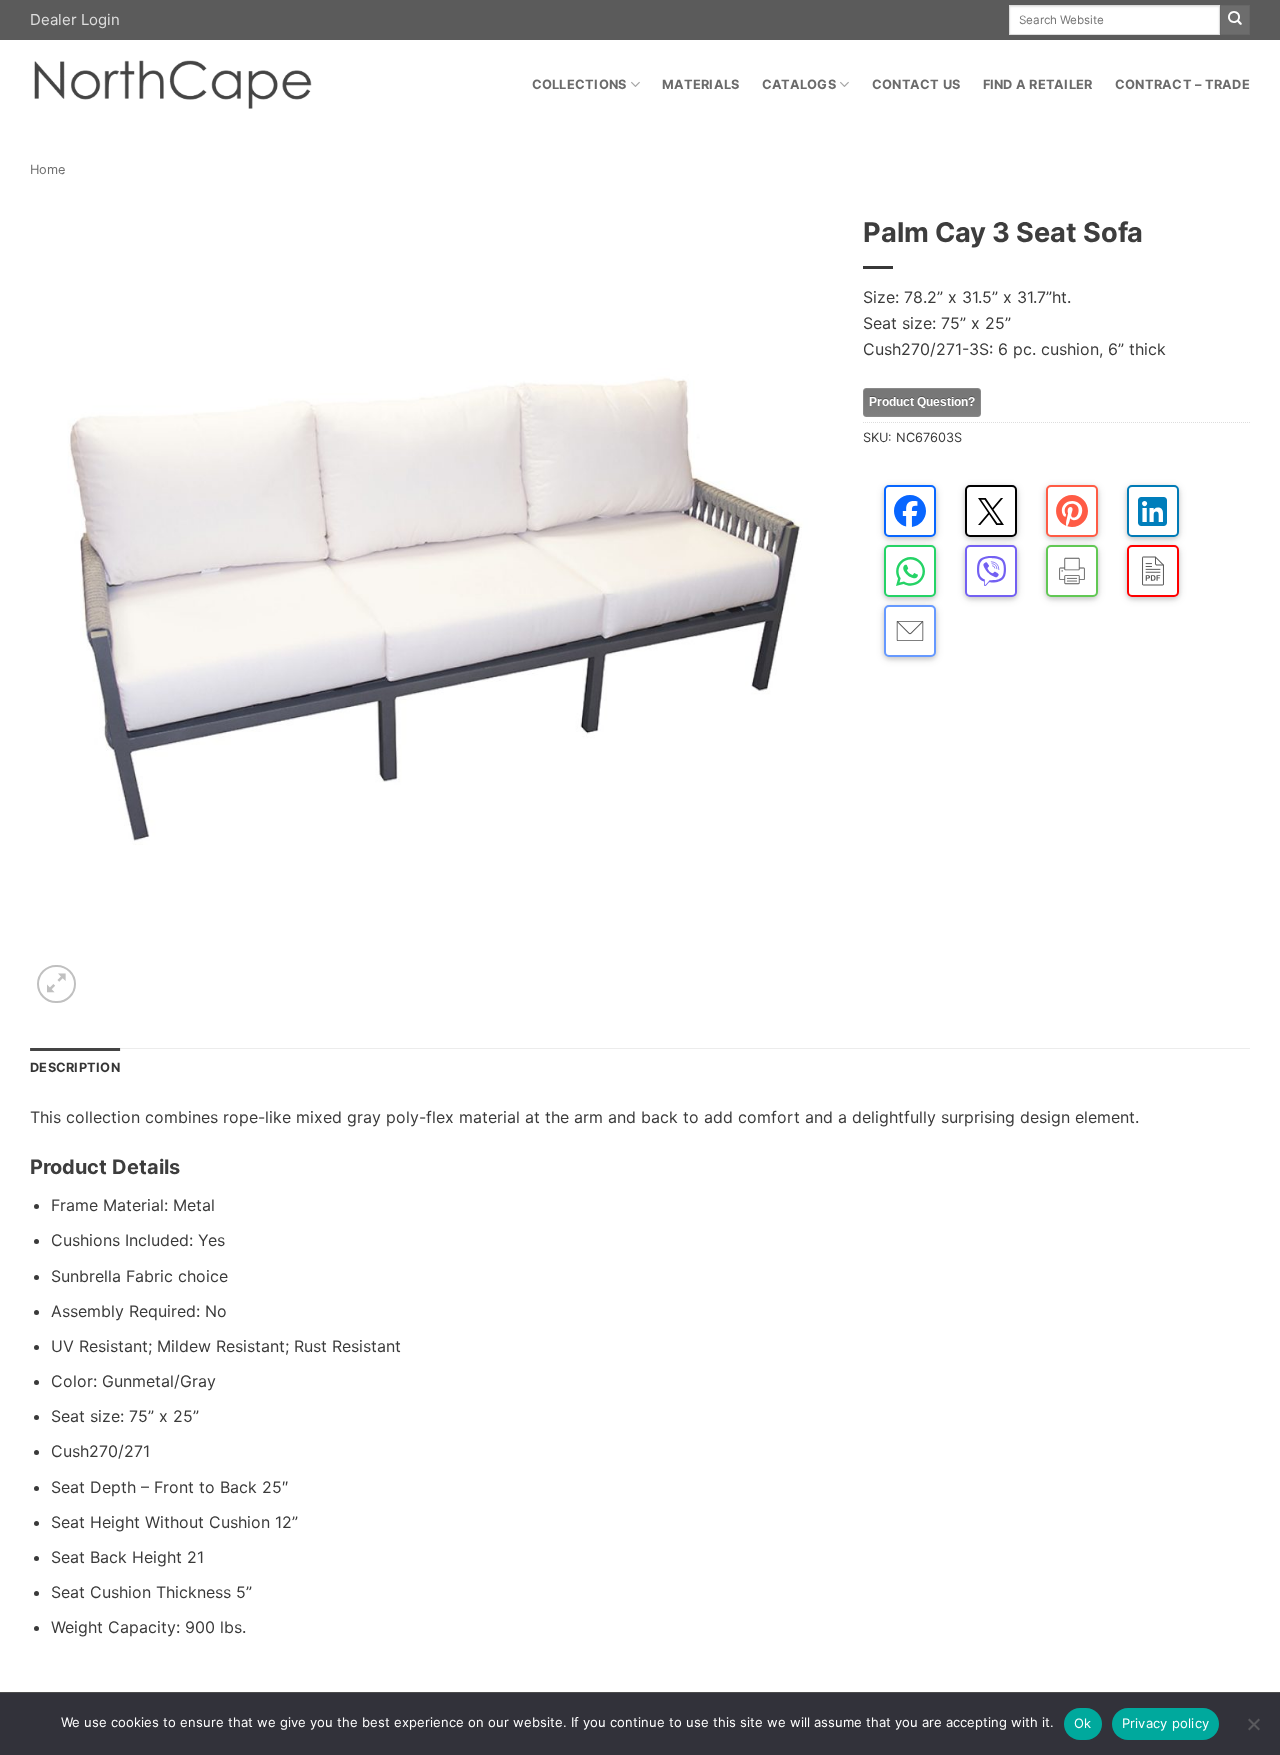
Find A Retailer (1038, 84)
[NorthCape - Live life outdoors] (171, 85)
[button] (56, 984)
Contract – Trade (1182, 84)
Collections (579, 84)
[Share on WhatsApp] (910, 571)
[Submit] (1235, 20)
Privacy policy (1166, 1723)
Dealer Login (75, 19)
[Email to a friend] (910, 631)
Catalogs (799, 84)
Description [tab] (75, 1067)
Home (47, 169)
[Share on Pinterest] (1072, 511)
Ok (1083, 1723)
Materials (700, 84)
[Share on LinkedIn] (1153, 511)
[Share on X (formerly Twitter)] (991, 511)
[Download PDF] (1153, 571)
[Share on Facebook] (910, 511)
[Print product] (1072, 571)
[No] (1253, 1730)
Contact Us (916, 84)
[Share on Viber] (991, 571)
